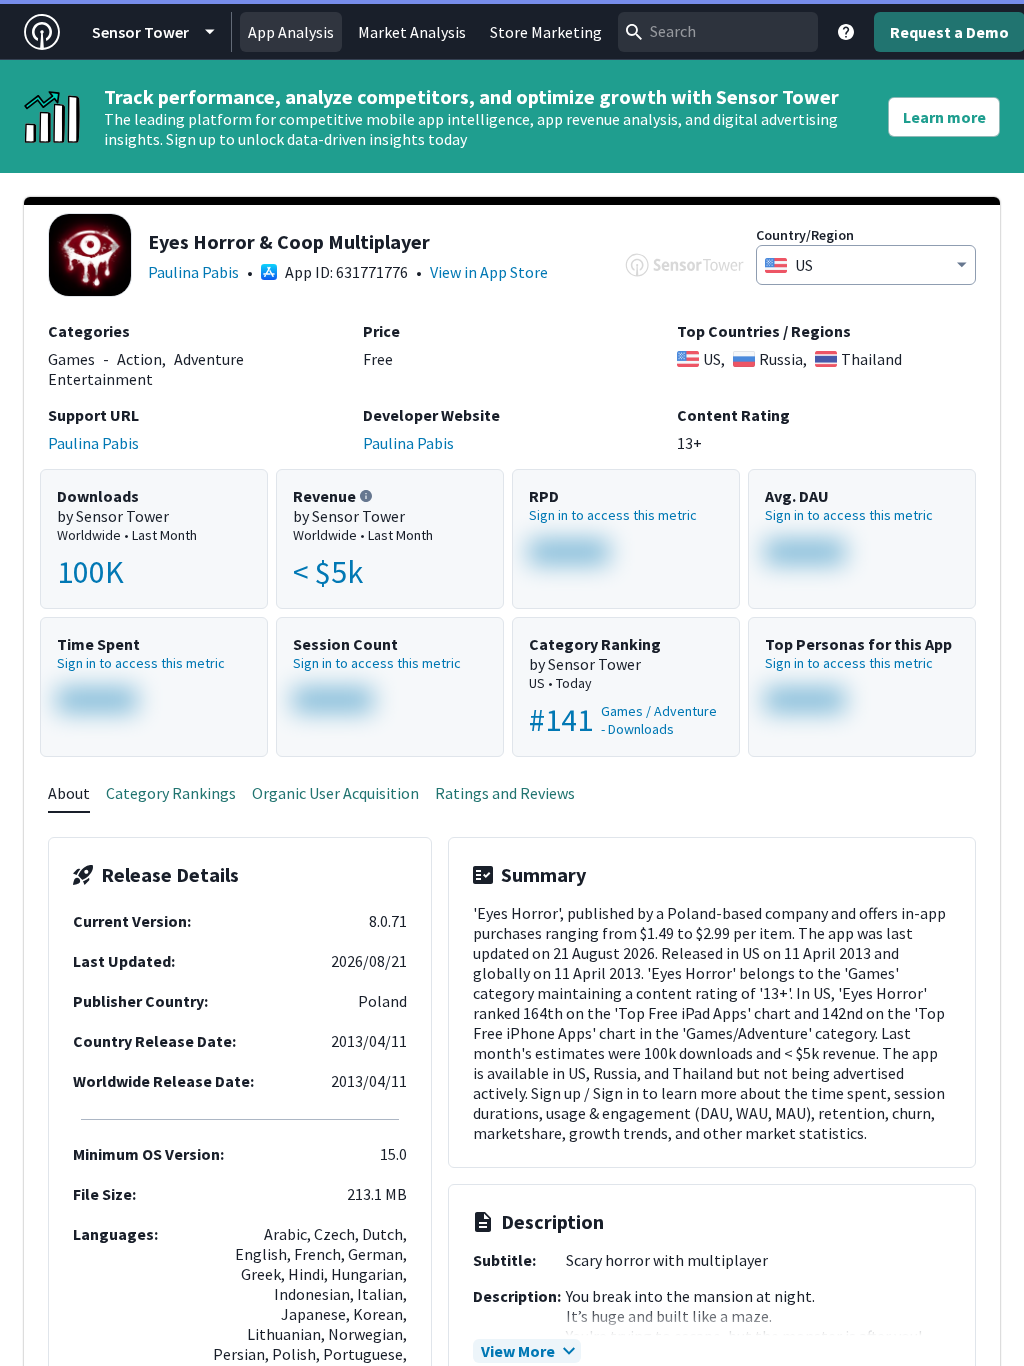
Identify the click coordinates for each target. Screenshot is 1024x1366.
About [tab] (69, 793)
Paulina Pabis (193, 272)
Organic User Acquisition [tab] (335, 793)
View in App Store (489, 272)
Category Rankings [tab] (171, 793)
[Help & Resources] (846, 32)
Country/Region (805, 235)
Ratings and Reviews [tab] (505, 793)
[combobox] (718, 32)
